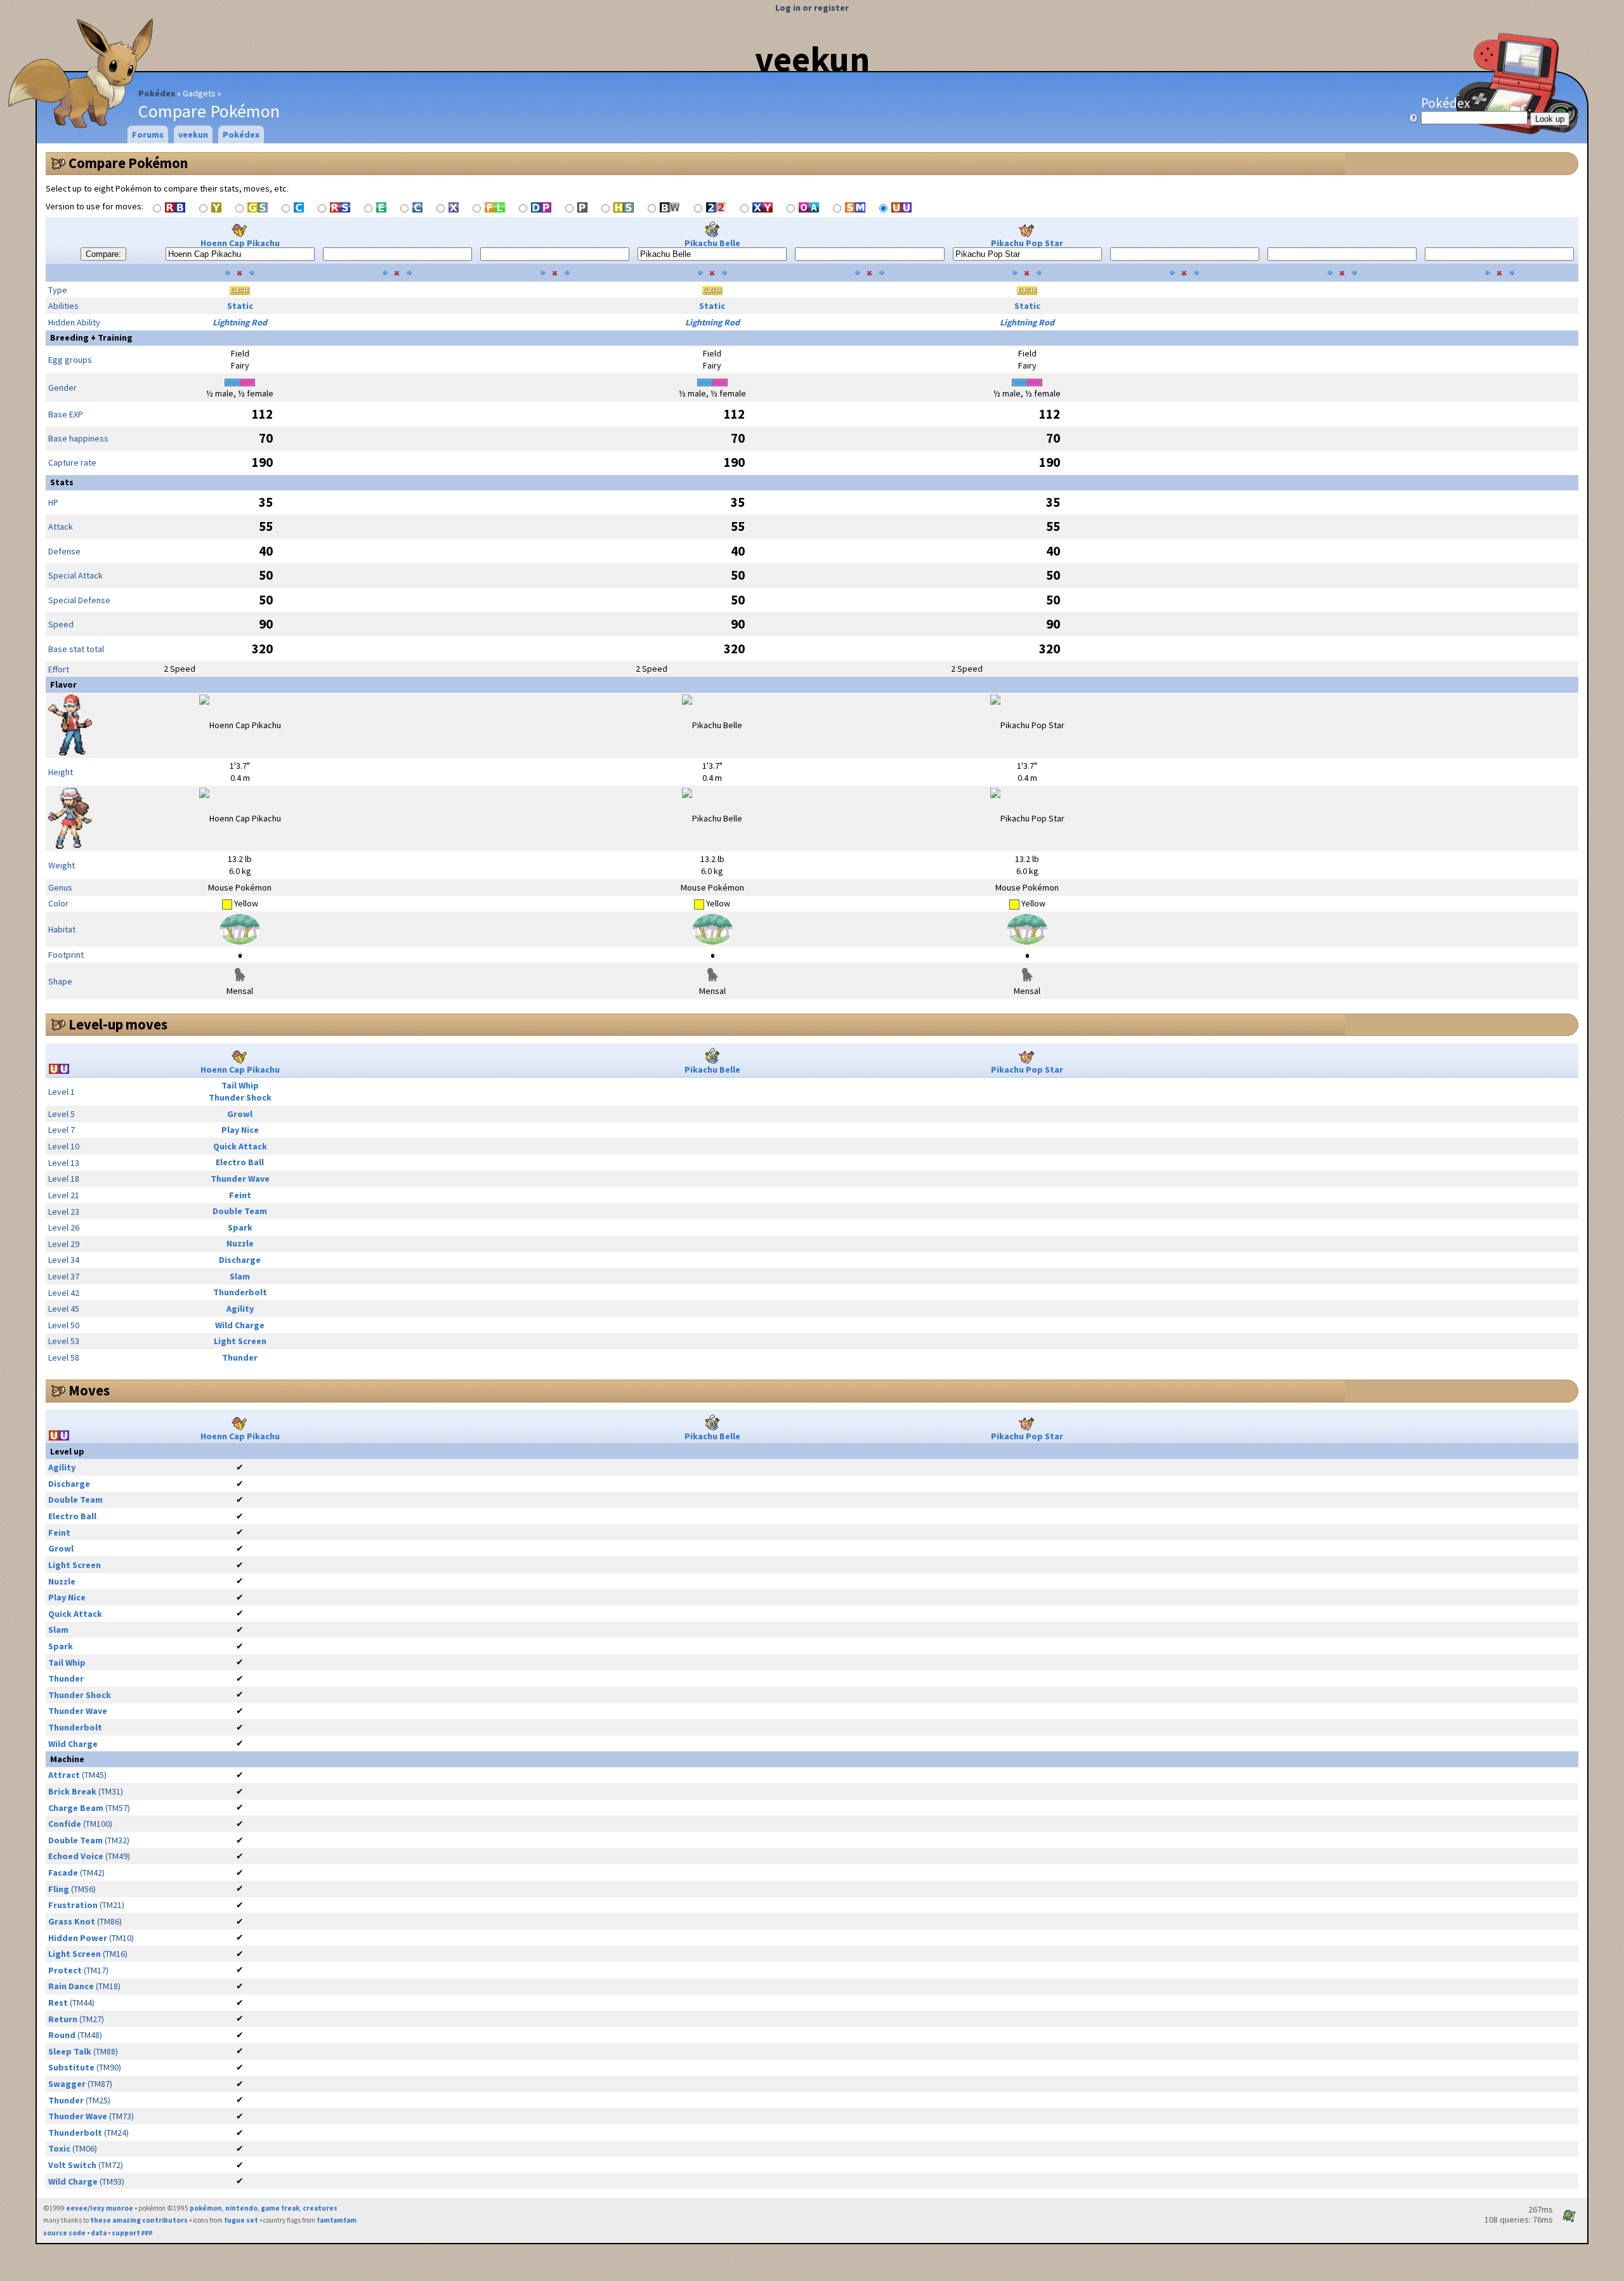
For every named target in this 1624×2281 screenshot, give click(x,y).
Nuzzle (240, 1243)
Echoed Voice (76, 1856)
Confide (65, 1824)
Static (240, 306)
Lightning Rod (240, 322)
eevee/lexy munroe (100, 2208)
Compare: (103, 254)
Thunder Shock (240, 1097)
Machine (67, 1759)
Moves (89, 1390)
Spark (240, 1227)
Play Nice (240, 1130)
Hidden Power (78, 1938)
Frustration (73, 1905)
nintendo (241, 2208)
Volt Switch (72, 2165)
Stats (62, 482)
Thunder (240, 1357)
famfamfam (337, 2220)
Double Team (240, 1211)
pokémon (206, 2208)
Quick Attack (240, 1146)
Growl (240, 1114)
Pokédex (157, 93)
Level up (67, 1451)
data (99, 2233)
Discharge (240, 1260)
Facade (63, 1873)
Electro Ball (240, 1162)
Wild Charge (240, 1325)
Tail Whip (240, 1085)
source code (64, 2233)
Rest (58, 2003)
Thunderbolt (240, 1292)
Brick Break (72, 1791)
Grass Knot (72, 1921)
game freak (280, 2208)
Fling (59, 1889)
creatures (320, 2208)
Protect (65, 1970)
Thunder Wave (240, 1179)
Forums (148, 134)
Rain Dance (71, 1986)
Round (62, 2035)
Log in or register (812, 8)
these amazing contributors (139, 2220)
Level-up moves (118, 1024)
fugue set (241, 2220)
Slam (240, 1276)
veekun (812, 59)
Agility (240, 1309)
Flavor (63, 684)
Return (63, 2019)
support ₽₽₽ (132, 2233)
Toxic (59, 2148)
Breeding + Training (91, 337)
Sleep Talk (70, 2051)
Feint (240, 1195)
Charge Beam (76, 1808)
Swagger (67, 2084)
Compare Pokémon (128, 163)
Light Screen (240, 1341)
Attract (64, 1775)
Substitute (71, 2067)
